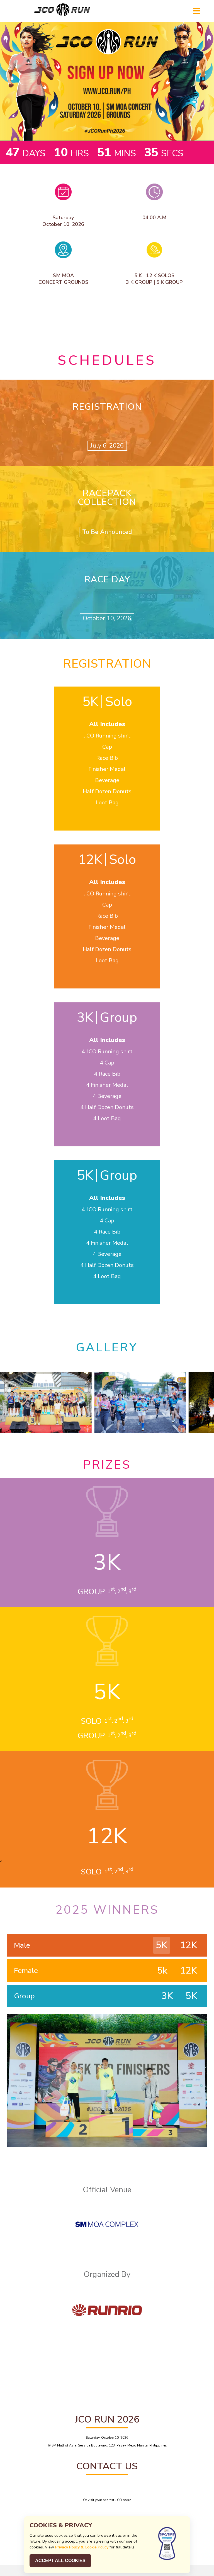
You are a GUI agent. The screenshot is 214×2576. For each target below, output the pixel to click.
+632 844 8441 (110, 2484)
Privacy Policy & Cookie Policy (82, 2547)
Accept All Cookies (60, 2561)
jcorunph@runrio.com (107, 2492)
